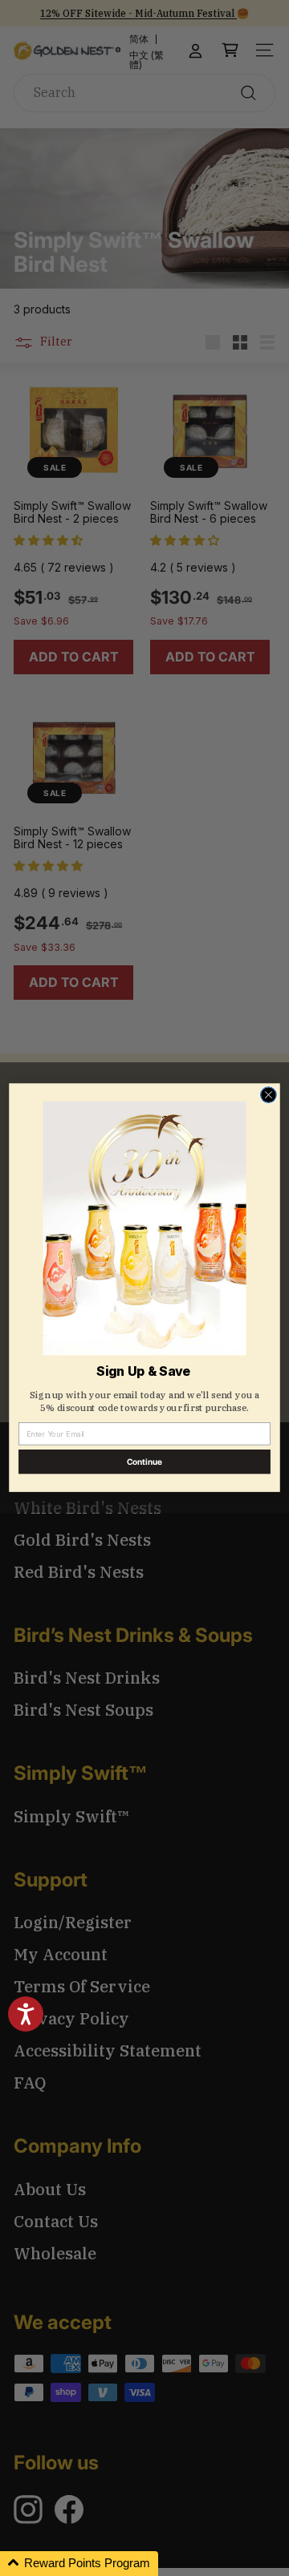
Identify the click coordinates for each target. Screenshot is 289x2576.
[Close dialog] (269, 1095)
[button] (79, 2564)
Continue (145, 1462)
